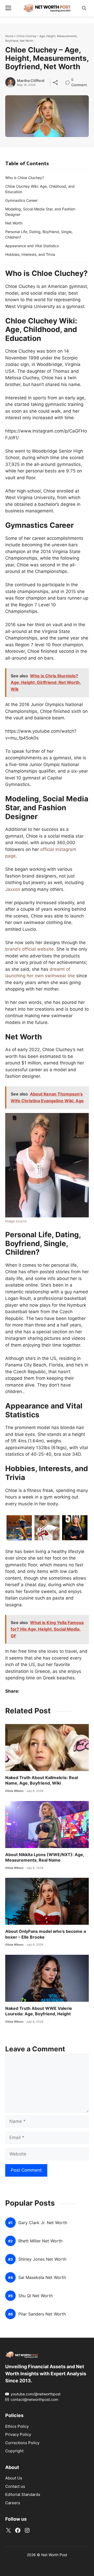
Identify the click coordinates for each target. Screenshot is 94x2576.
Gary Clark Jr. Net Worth (43, 2223)
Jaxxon (13, 889)
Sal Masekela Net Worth (42, 2278)
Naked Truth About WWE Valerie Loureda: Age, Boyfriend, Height (39, 2011)
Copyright (14, 2451)
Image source (16, 1221)
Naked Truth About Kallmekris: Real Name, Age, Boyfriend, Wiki (42, 1780)
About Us (14, 2478)
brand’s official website (30, 949)
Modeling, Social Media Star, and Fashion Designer (40, 212)
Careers (13, 2503)
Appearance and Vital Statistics (32, 246)
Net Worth (14, 223)
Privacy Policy (18, 2434)
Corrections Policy (22, 2443)
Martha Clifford (31, 81)
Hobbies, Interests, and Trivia (30, 254)
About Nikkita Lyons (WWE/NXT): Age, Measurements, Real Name (45, 1857)
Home (9, 36)
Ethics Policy (17, 2426)
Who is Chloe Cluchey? (25, 178)
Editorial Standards (23, 2494)
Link (69, 80)
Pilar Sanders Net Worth (42, 2314)
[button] (84, 8)
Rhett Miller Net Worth (40, 2241)
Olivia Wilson (14, 1791)
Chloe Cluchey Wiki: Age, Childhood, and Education (40, 189)
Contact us (15, 2486)
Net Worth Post (54, 2555)
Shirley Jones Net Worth (42, 2259)
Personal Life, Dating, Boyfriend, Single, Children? (39, 234)
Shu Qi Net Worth (36, 2296)
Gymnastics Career (21, 200)
